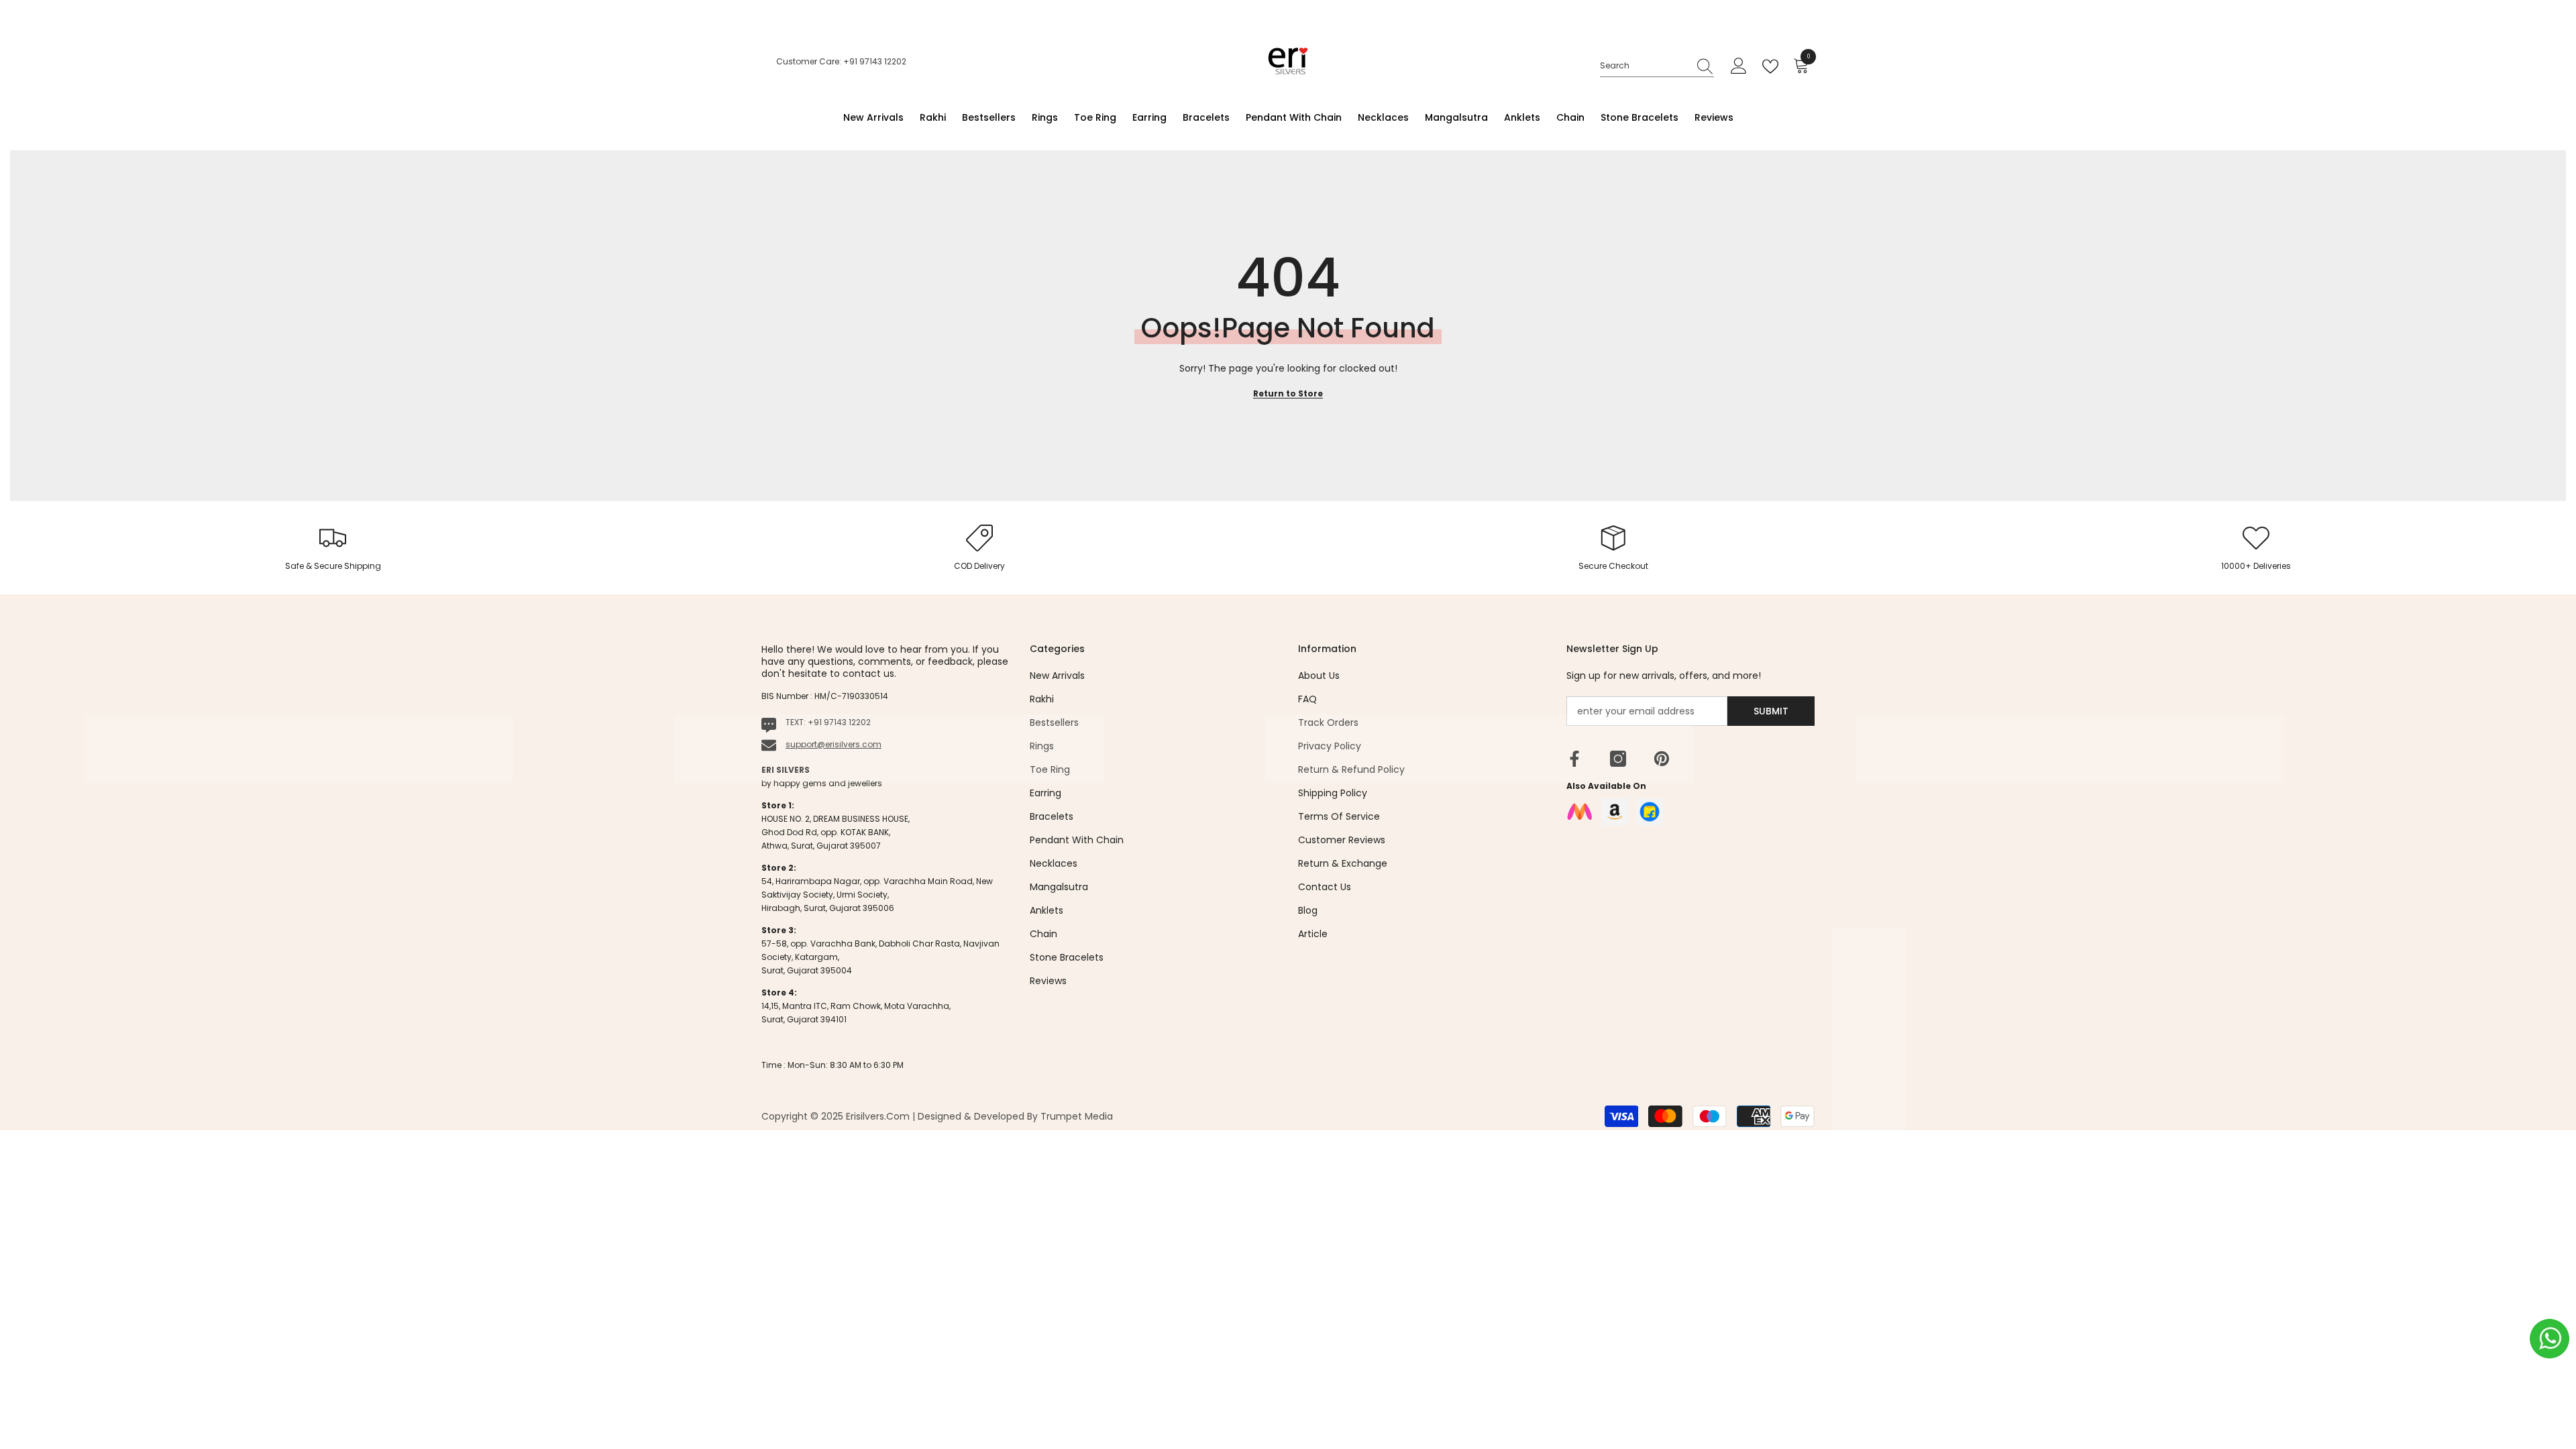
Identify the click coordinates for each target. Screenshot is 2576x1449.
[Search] (1657, 66)
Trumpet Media (1077, 1116)
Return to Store (1288, 393)
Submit (1771, 711)
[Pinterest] (1662, 759)
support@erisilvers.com (834, 744)
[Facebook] (1574, 759)
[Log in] (1739, 66)
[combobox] (1644, 66)
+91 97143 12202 (839, 722)
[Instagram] (1618, 759)
